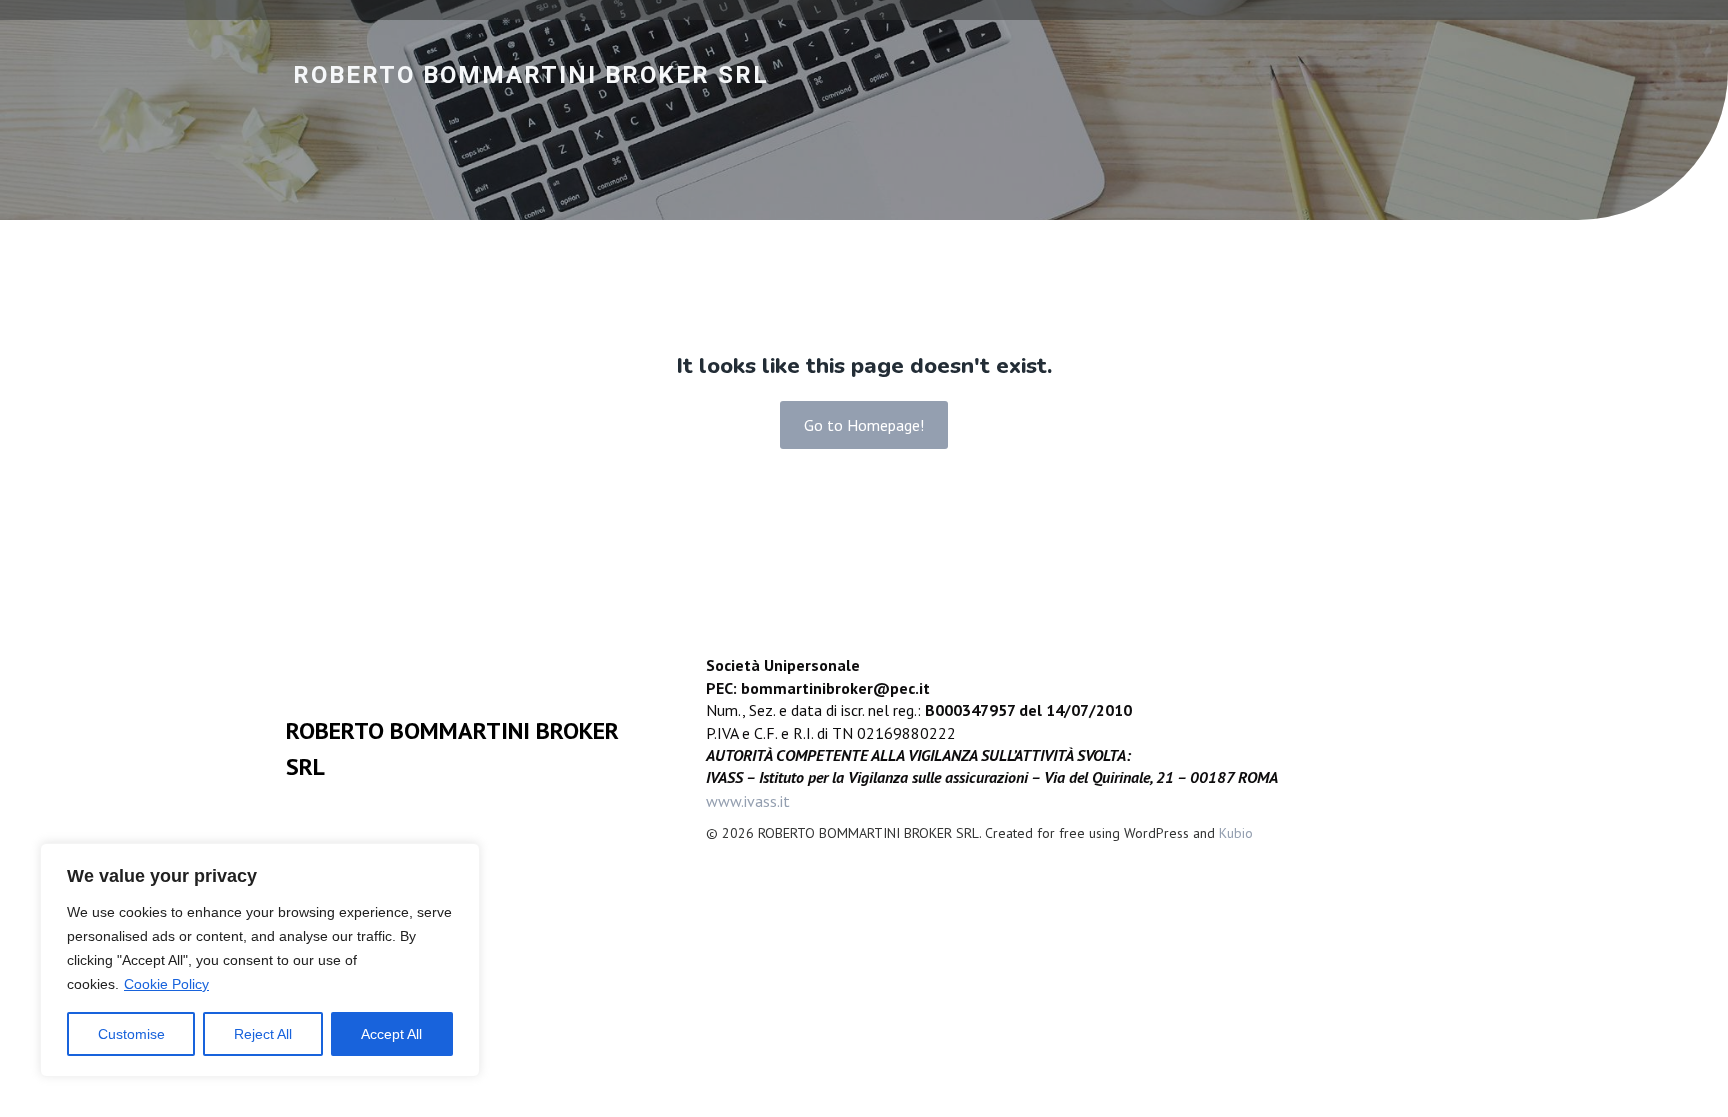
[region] (260, 960)
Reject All (263, 1034)
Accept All (391, 1034)
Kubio (1236, 833)
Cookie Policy (166, 984)
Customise (131, 1034)
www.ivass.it (748, 801)
